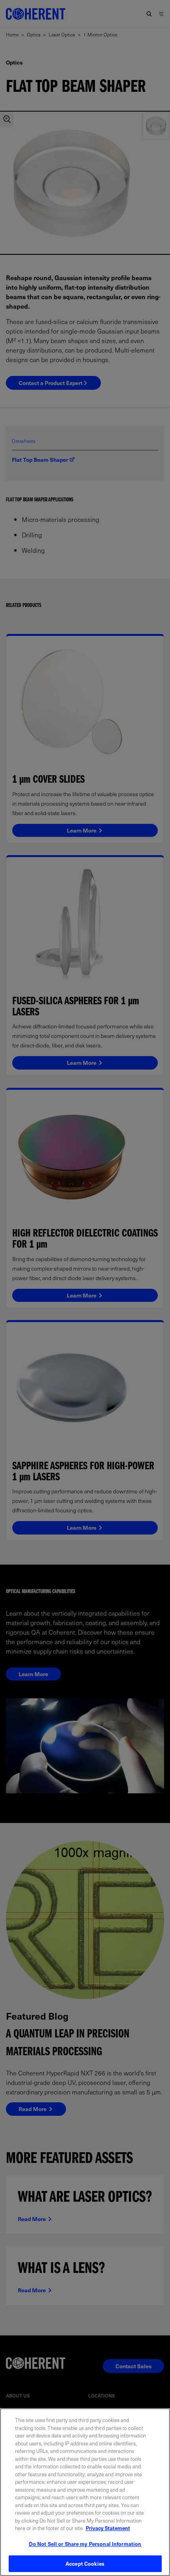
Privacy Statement (108, 2528)
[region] (85, 2492)
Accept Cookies (85, 2564)
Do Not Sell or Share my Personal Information (85, 2544)
